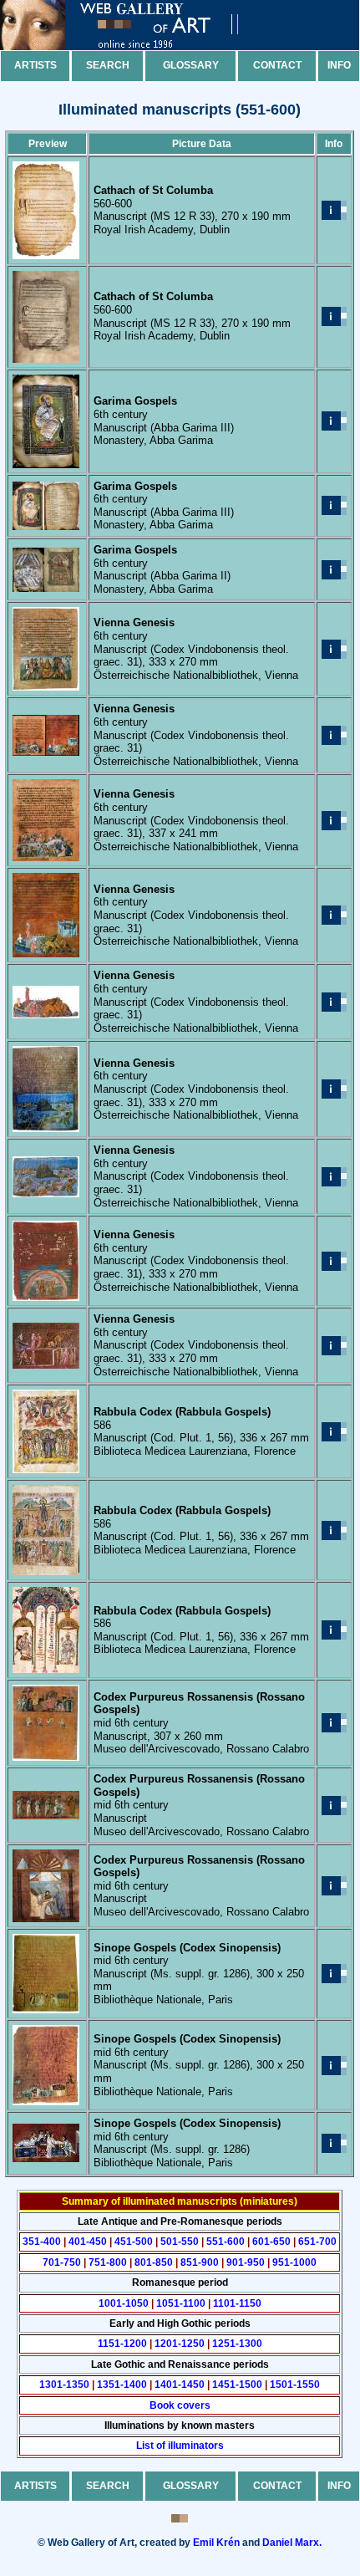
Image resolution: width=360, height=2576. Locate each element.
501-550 (180, 2242)
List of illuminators (180, 2446)
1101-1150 (237, 2303)
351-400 (42, 2242)
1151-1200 (122, 2344)
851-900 (200, 2262)
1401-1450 (180, 2385)
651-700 (317, 2242)
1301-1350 (64, 2385)
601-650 (271, 2242)
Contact (277, 65)
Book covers (180, 2405)
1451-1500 (237, 2385)
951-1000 (294, 2262)
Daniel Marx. (292, 2543)
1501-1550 (295, 2385)
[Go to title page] (134, 46)
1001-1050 (124, 2303)
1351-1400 (122, 2385)
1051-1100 (181, 2303)
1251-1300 (237, 2344)
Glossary (191, 65)
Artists (35, 65)
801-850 (154, 2262)
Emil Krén (216, 2543)
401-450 (88, 2242)
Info (339, 65)
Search (108, 65)
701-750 (62, 2262)
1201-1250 (180, 2344)
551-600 (226, 2242)
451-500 (134, 2242)
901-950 (246, 2262)
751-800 (108, 2262)
